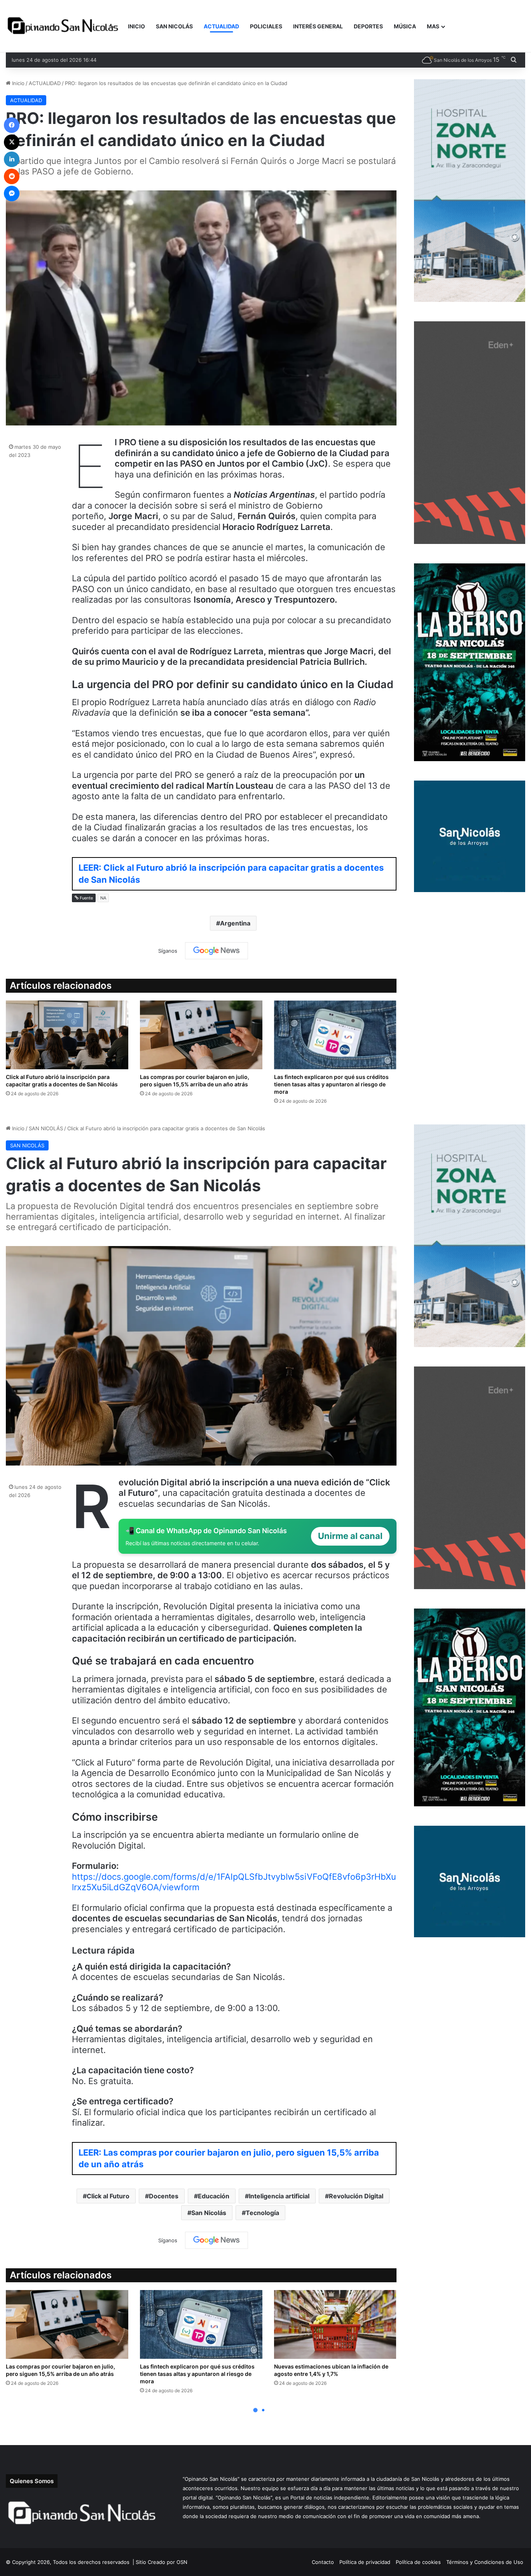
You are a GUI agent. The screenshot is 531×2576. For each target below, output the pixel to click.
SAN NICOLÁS (174, 26)
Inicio (17, 83)
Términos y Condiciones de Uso (485, 2562)
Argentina (235, 923)
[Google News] (217, 951)
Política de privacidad (365, 2562)
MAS (433, 26)
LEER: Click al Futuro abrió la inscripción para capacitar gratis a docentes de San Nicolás (231, 874)
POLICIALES (266, 26)
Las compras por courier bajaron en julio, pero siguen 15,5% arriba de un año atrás (195, 1081)
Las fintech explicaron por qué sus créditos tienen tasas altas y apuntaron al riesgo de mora (331, 1084)
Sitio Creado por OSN (162, 2562)
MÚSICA (405, 26)
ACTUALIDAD (221, 26)
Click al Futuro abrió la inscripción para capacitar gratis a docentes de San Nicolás (62, 1081)
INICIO (136, 26)
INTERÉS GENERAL (318, 26)
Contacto (323, 2562)
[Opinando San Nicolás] (64, 26)
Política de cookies (418, 2562)
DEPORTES (368, 26)
